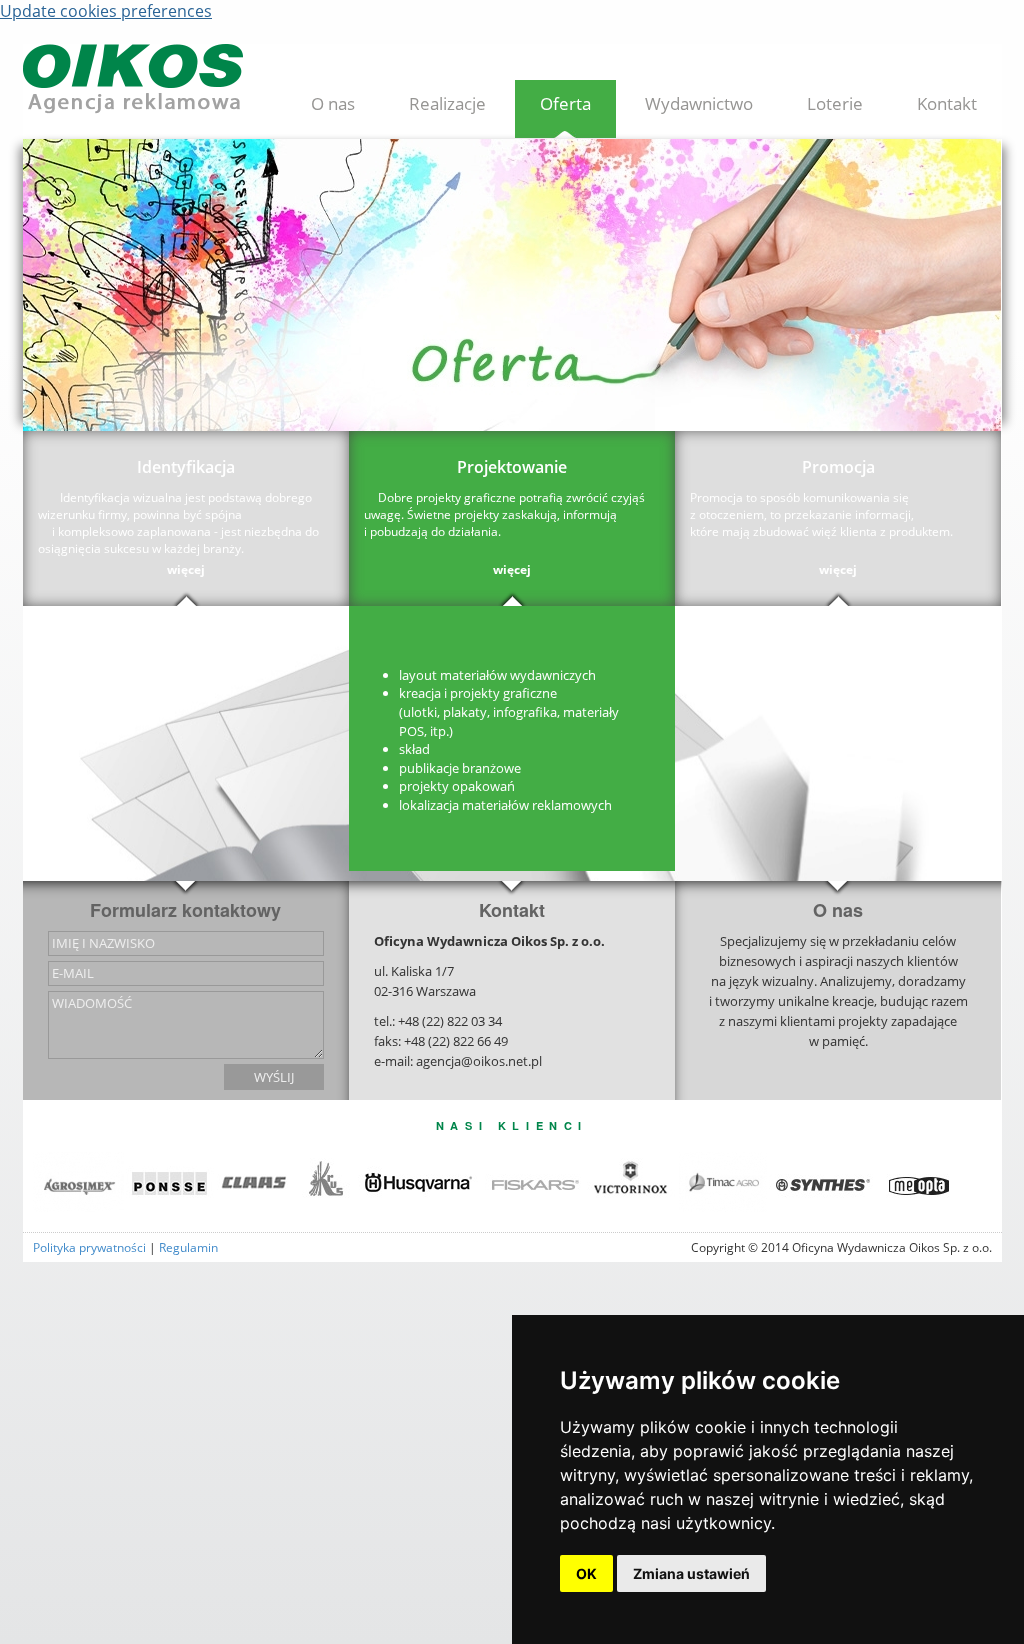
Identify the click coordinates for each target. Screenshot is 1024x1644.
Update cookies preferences (106, 11)
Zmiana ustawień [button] (691, 1573)
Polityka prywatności (89, 1247)
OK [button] (586, 1573)
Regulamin (188, 1247)
